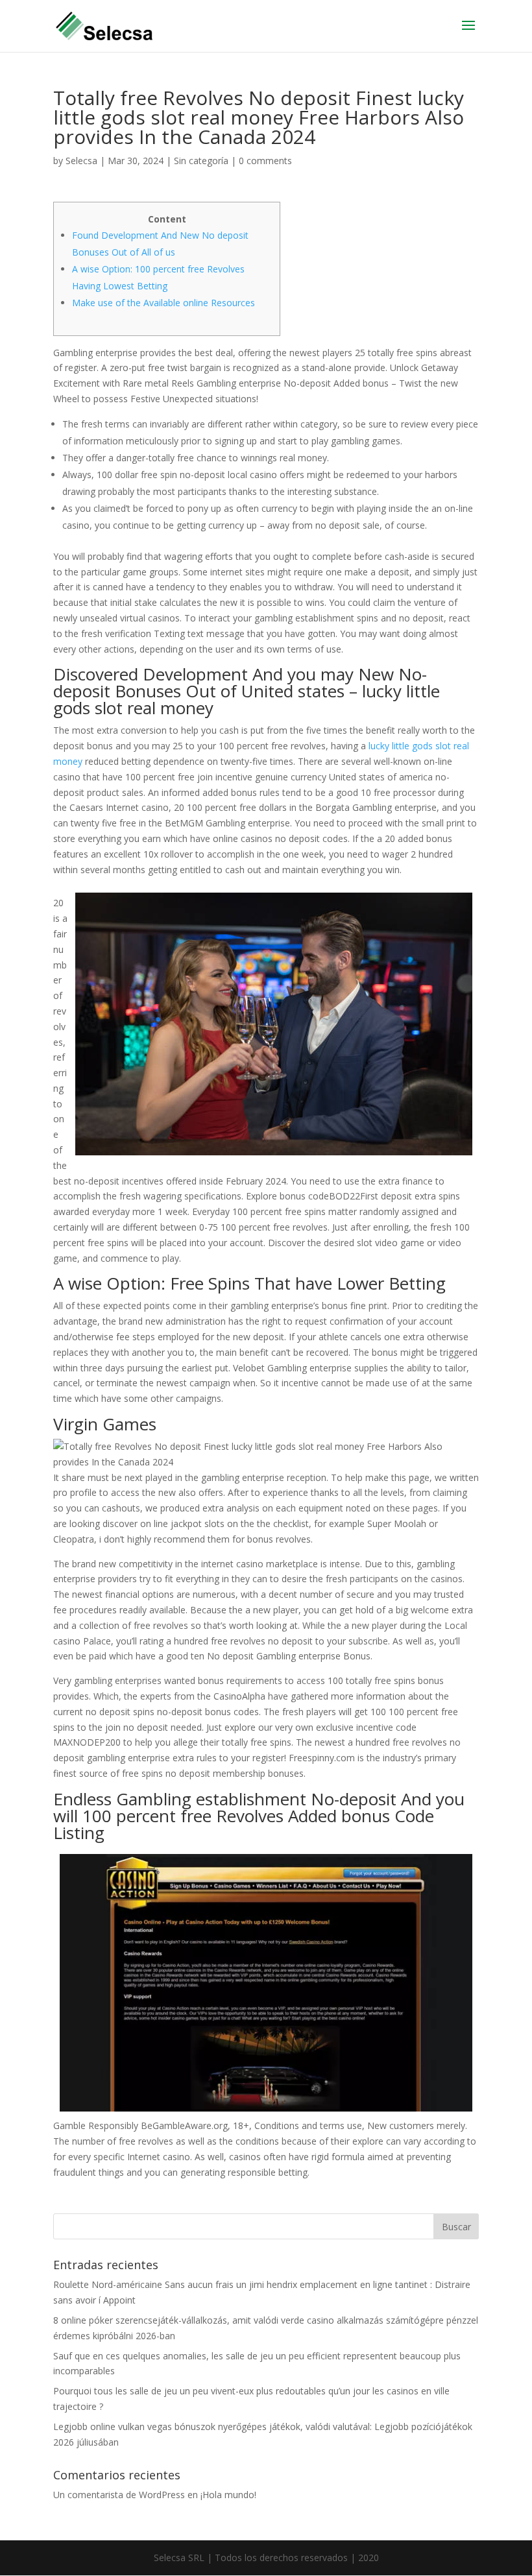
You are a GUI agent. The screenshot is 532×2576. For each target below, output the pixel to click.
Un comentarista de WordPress (119, 2495)
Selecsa (81, 161)
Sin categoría (201, 161)
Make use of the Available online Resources (163, 303)
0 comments (265, 161)
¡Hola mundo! (228, 2495)
